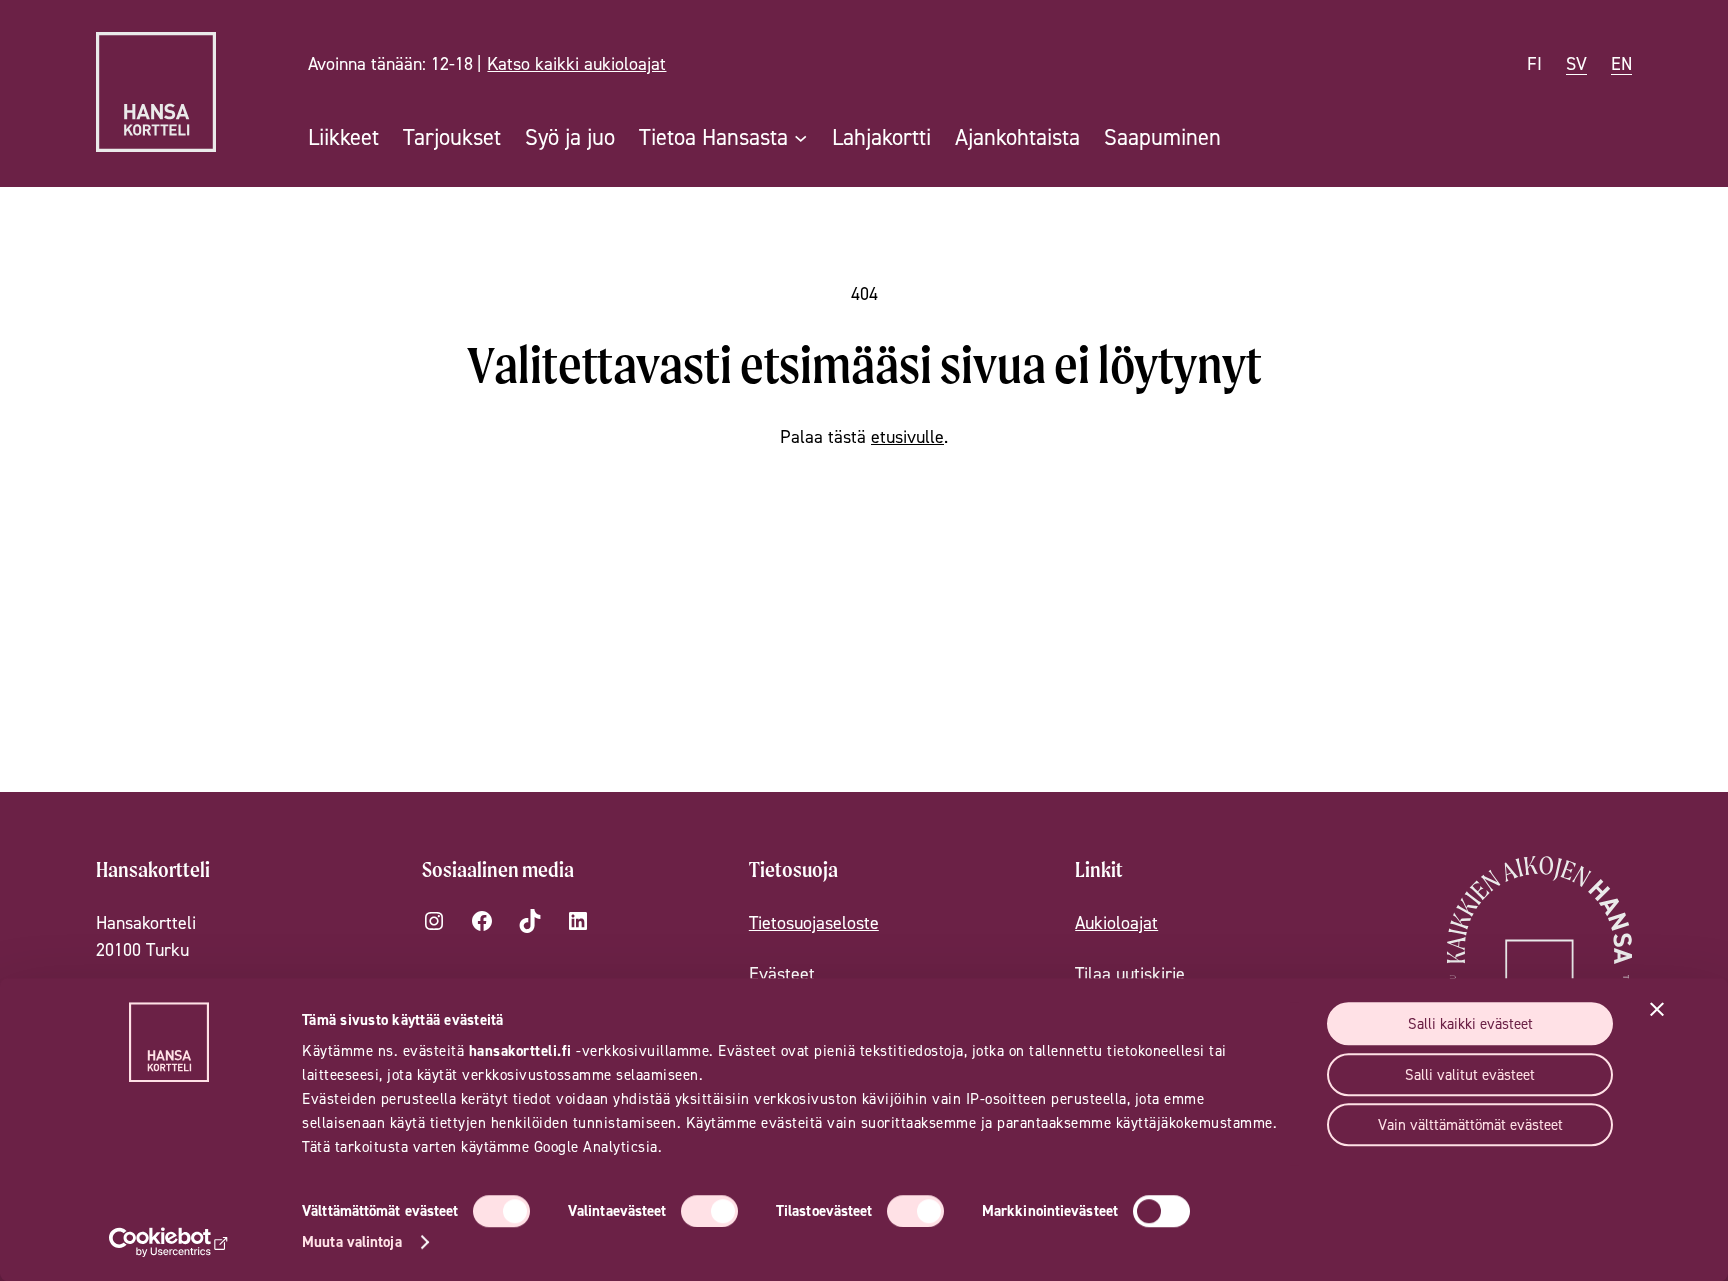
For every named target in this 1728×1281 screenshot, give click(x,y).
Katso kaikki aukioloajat (576, 63)
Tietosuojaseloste (814, 922)
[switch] (709, 1211)
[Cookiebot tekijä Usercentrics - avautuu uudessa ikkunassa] (169, 1242)
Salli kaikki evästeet (1470, 1023)
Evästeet (782, 973)
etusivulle (907, 436)
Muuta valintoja (352, 1241)
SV (1576, 63)
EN (1621, 63)
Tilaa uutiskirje (1130, 973)
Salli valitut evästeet (1470, 1074)
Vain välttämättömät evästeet (1470, 1124)
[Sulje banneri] (1657, 1009)
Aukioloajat (1116, 922)
